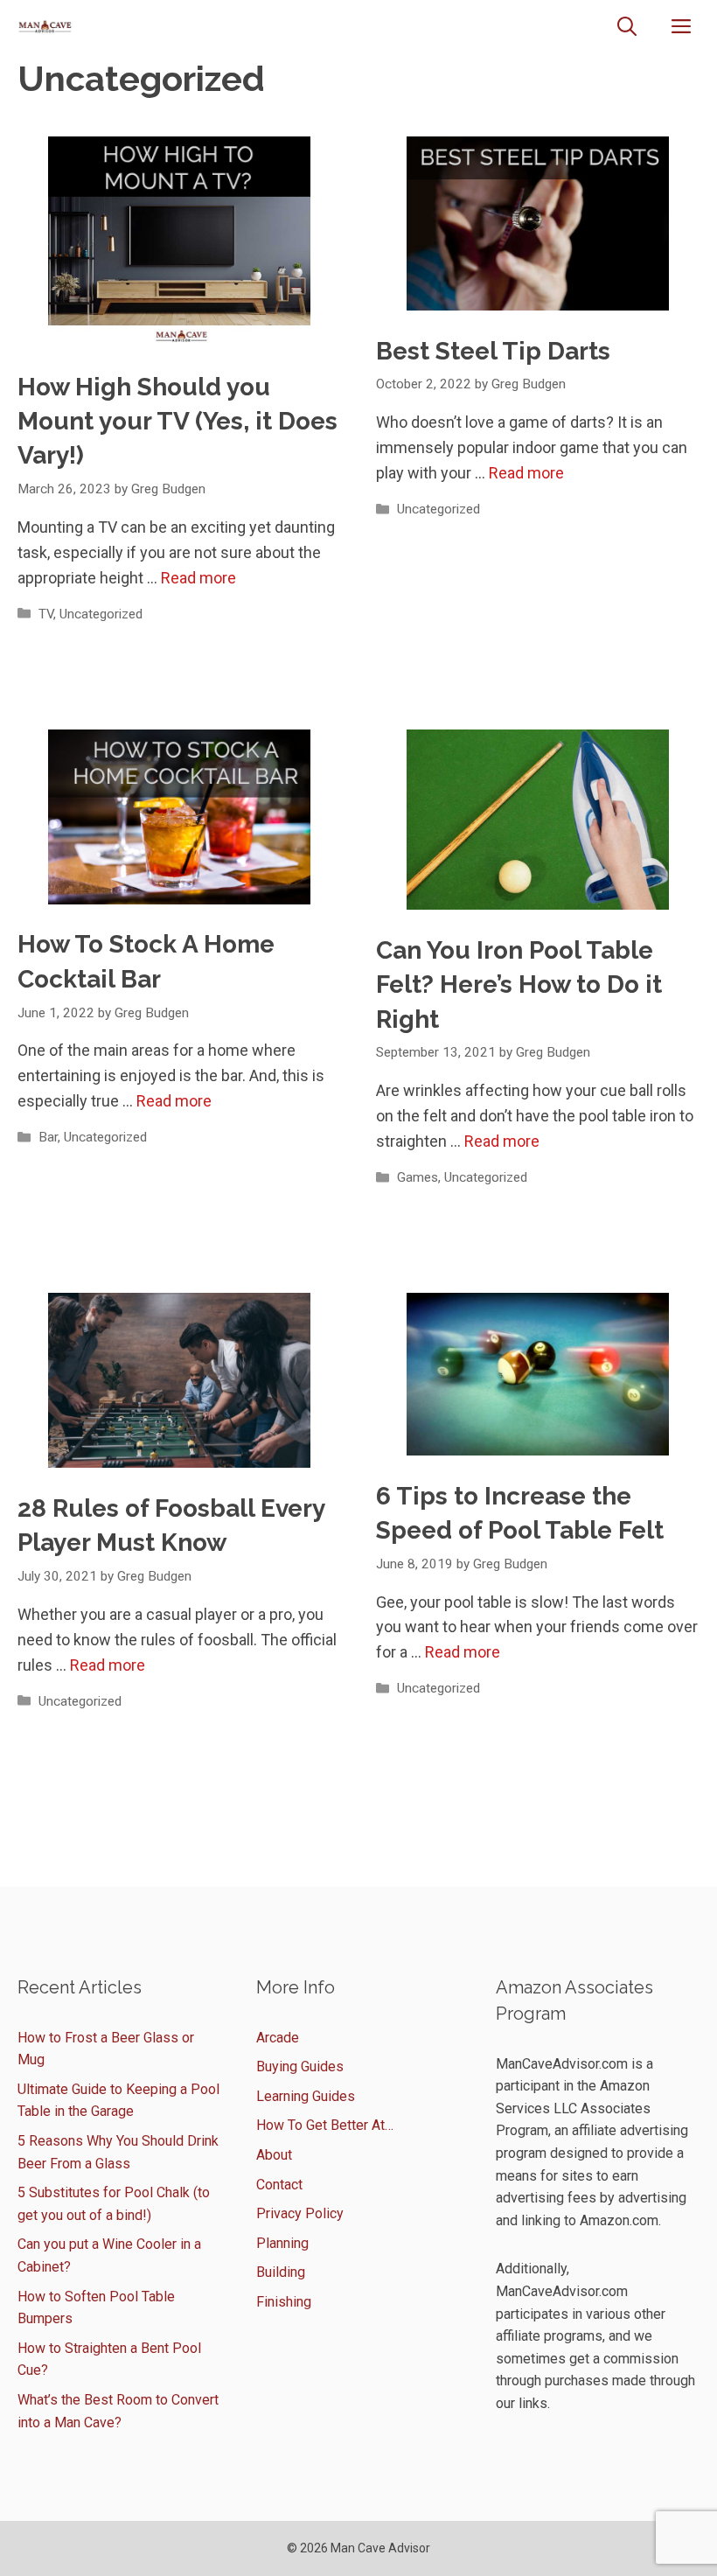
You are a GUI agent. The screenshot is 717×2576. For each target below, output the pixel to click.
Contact (279, 2185)
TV (46, 614)
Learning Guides (306, 2096)
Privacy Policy (300, 2213)
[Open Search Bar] (627, 27)
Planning (282, 2243)
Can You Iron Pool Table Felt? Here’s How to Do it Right (519, 984)
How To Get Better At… (325, 2125)
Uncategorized (101, 614)
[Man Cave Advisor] (45, 27)
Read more (198, 578)
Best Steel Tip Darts (493, 351)
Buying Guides (300, 2066)
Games (418, 1177)
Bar (48, 1137)
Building (281, 2272)
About (274, 2155)
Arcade (278, 2038)
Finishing (284, 2302)
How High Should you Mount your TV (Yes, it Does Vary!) (178, 421)
